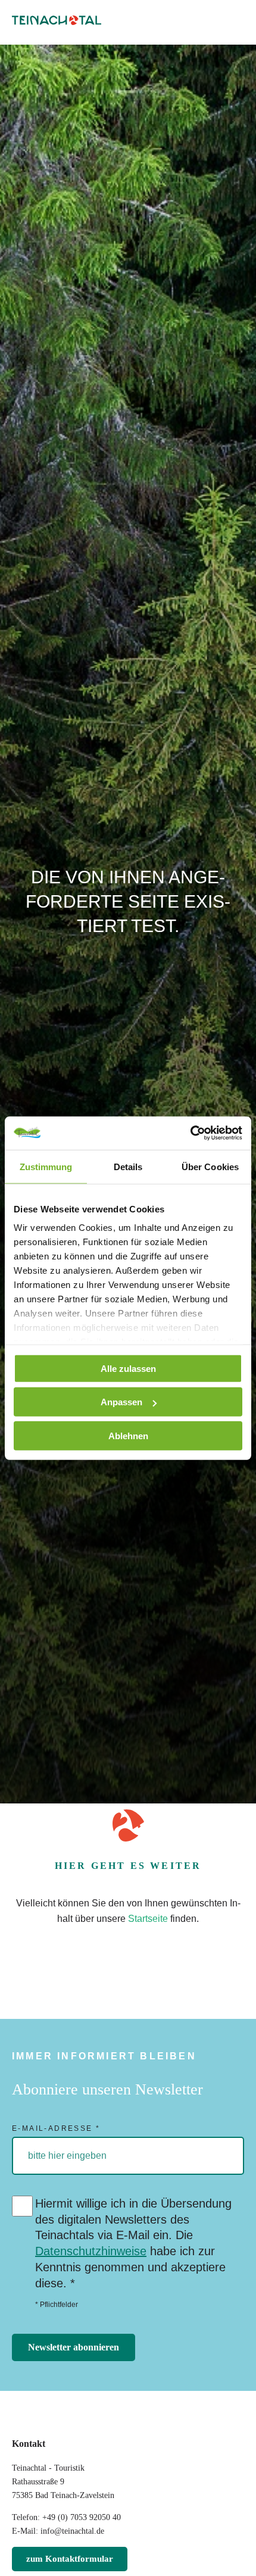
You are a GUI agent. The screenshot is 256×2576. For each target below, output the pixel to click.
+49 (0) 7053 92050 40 (82, 2517)
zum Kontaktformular (70, 2559)
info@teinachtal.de (72, 2531)
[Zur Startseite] (57, 22)
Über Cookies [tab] (210, 1166)
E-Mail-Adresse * (56, 2128)
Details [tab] (128, 1166)
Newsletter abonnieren (74, 2347)
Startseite (148, 1919)
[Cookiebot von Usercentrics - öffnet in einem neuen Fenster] (190, 1133)
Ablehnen (128, 1435)
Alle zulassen (128, 1368)
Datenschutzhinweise (91, 2251)
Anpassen (121, 1402)
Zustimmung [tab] (46, 1166)
